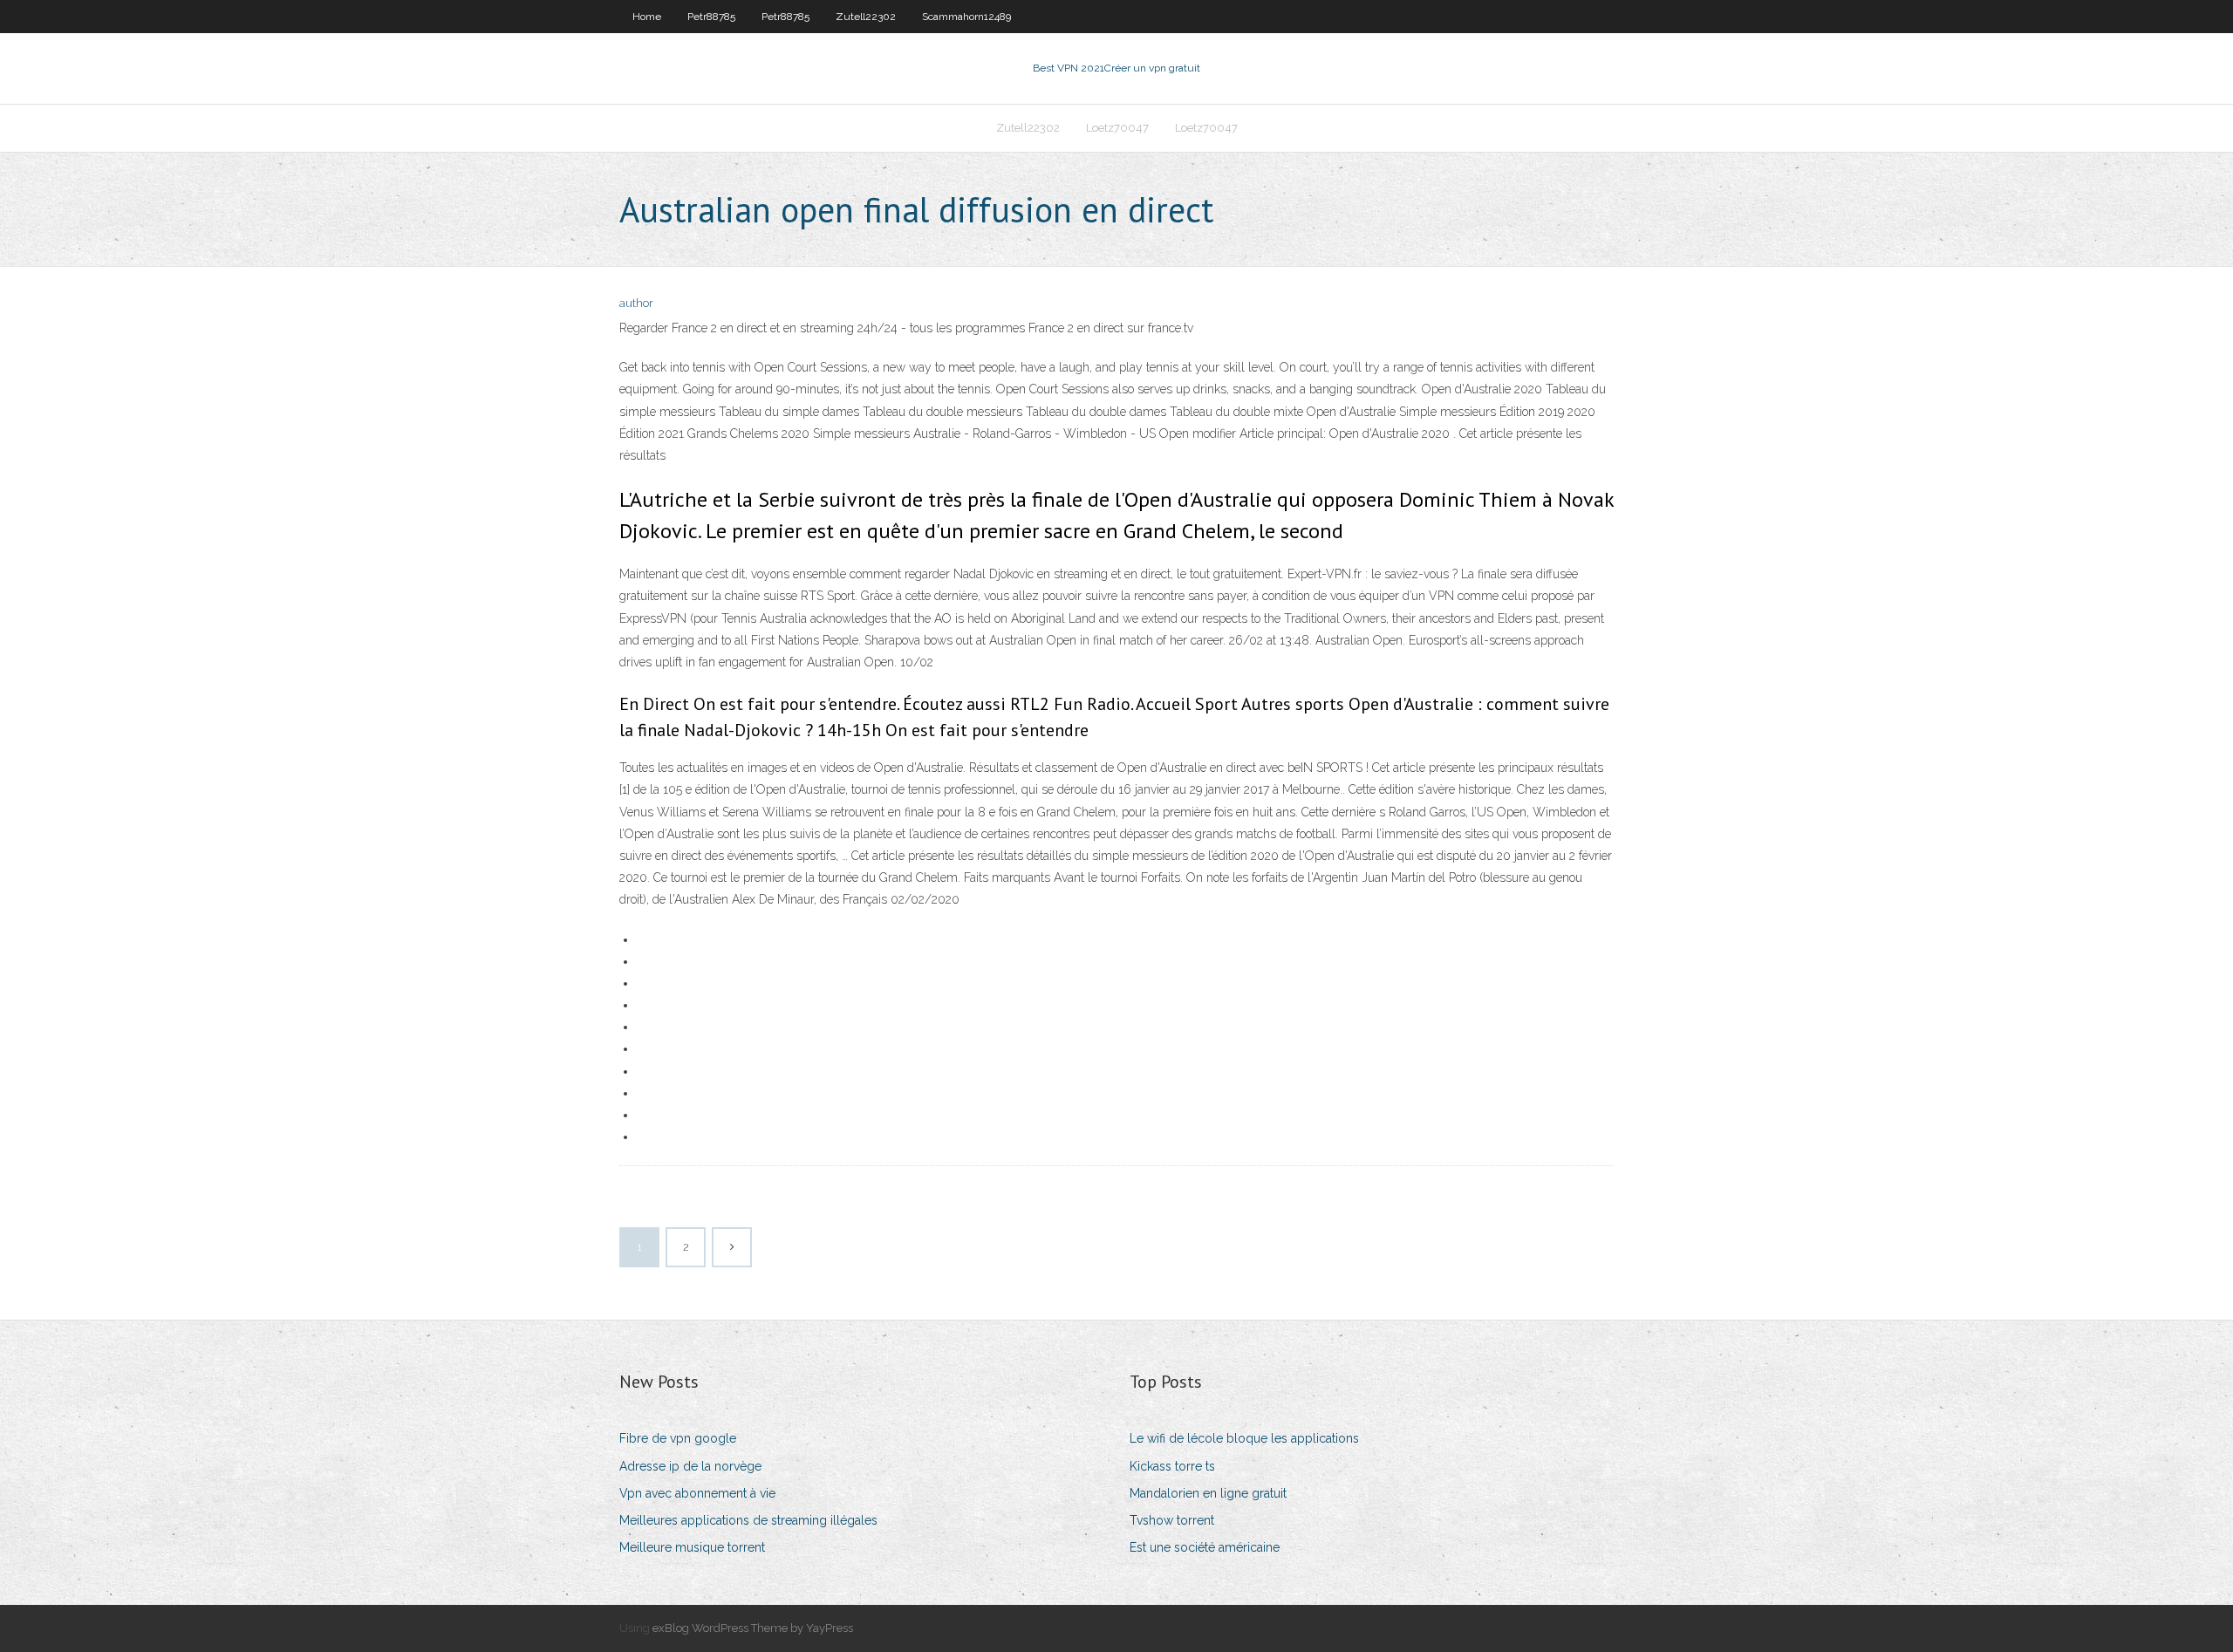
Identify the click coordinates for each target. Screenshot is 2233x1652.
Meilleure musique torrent (692, 1547)
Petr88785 (711, 17)
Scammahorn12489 (966, 17)
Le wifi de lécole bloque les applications (1244, 1438)
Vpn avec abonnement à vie (697, 1493)
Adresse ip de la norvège (690, 1466)
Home (647, 17)
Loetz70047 (1117, 128)
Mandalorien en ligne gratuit (1208, 1493)
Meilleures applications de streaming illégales (748, 1520)
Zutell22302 (866, 17)
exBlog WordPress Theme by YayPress (753, 1628)
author (636, 303)
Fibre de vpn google (678, 1438)
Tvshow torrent (1172, 1520)
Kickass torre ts (1172, 1466)
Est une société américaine (1205, 1547)
